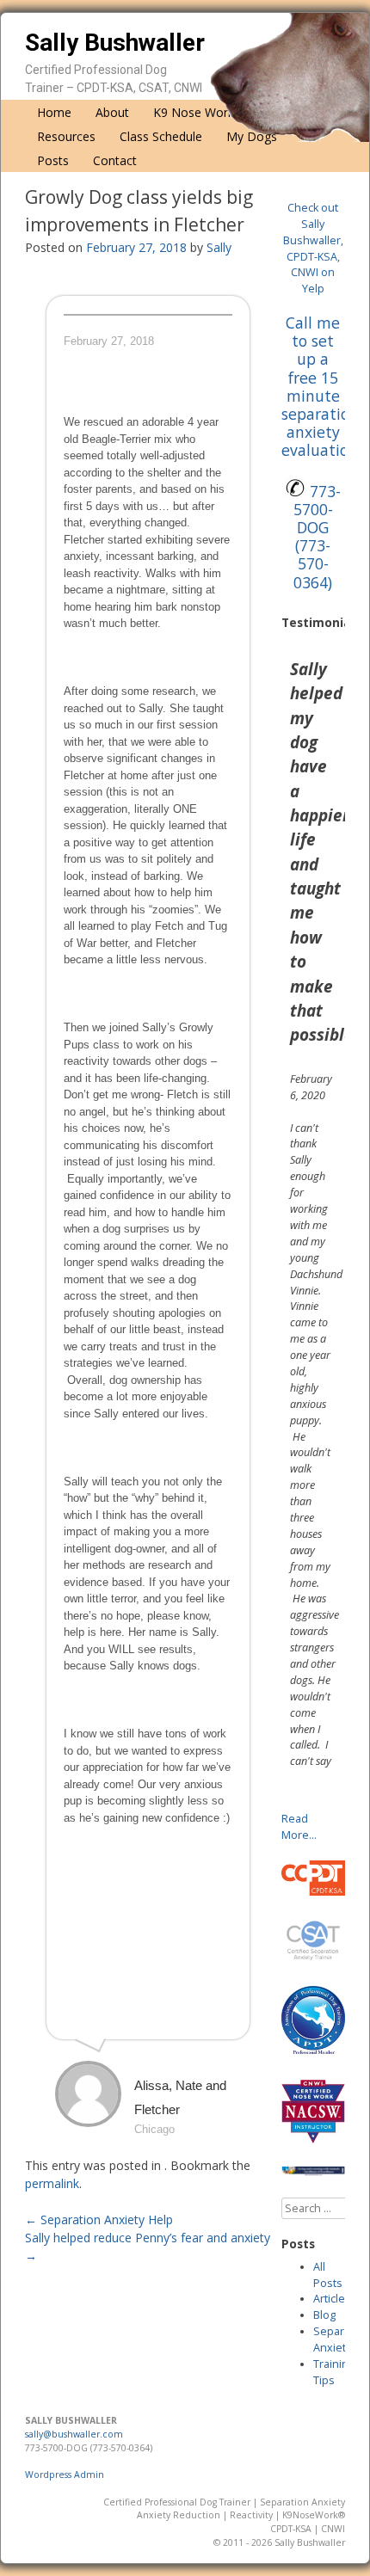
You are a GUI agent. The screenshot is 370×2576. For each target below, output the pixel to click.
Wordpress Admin (65, 2475)
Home (54, 112)
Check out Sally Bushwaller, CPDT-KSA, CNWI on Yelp (313, 248)
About (112, 112)
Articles (332, 2299)
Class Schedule (161, 136)
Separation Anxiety (342, 2339)
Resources (66, 136)
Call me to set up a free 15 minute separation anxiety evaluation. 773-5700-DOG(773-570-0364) (321, 452)
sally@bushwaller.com (74, 2434)
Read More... (299, 1827)
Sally (219, 247)
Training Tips (334, 2372)
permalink (52, 2183)
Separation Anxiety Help (99, 2219)
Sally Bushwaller (115, 43)
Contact (115, 160)
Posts (53, 160)
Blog (324, 2315)
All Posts (328, 2275)
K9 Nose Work (194, 112)
